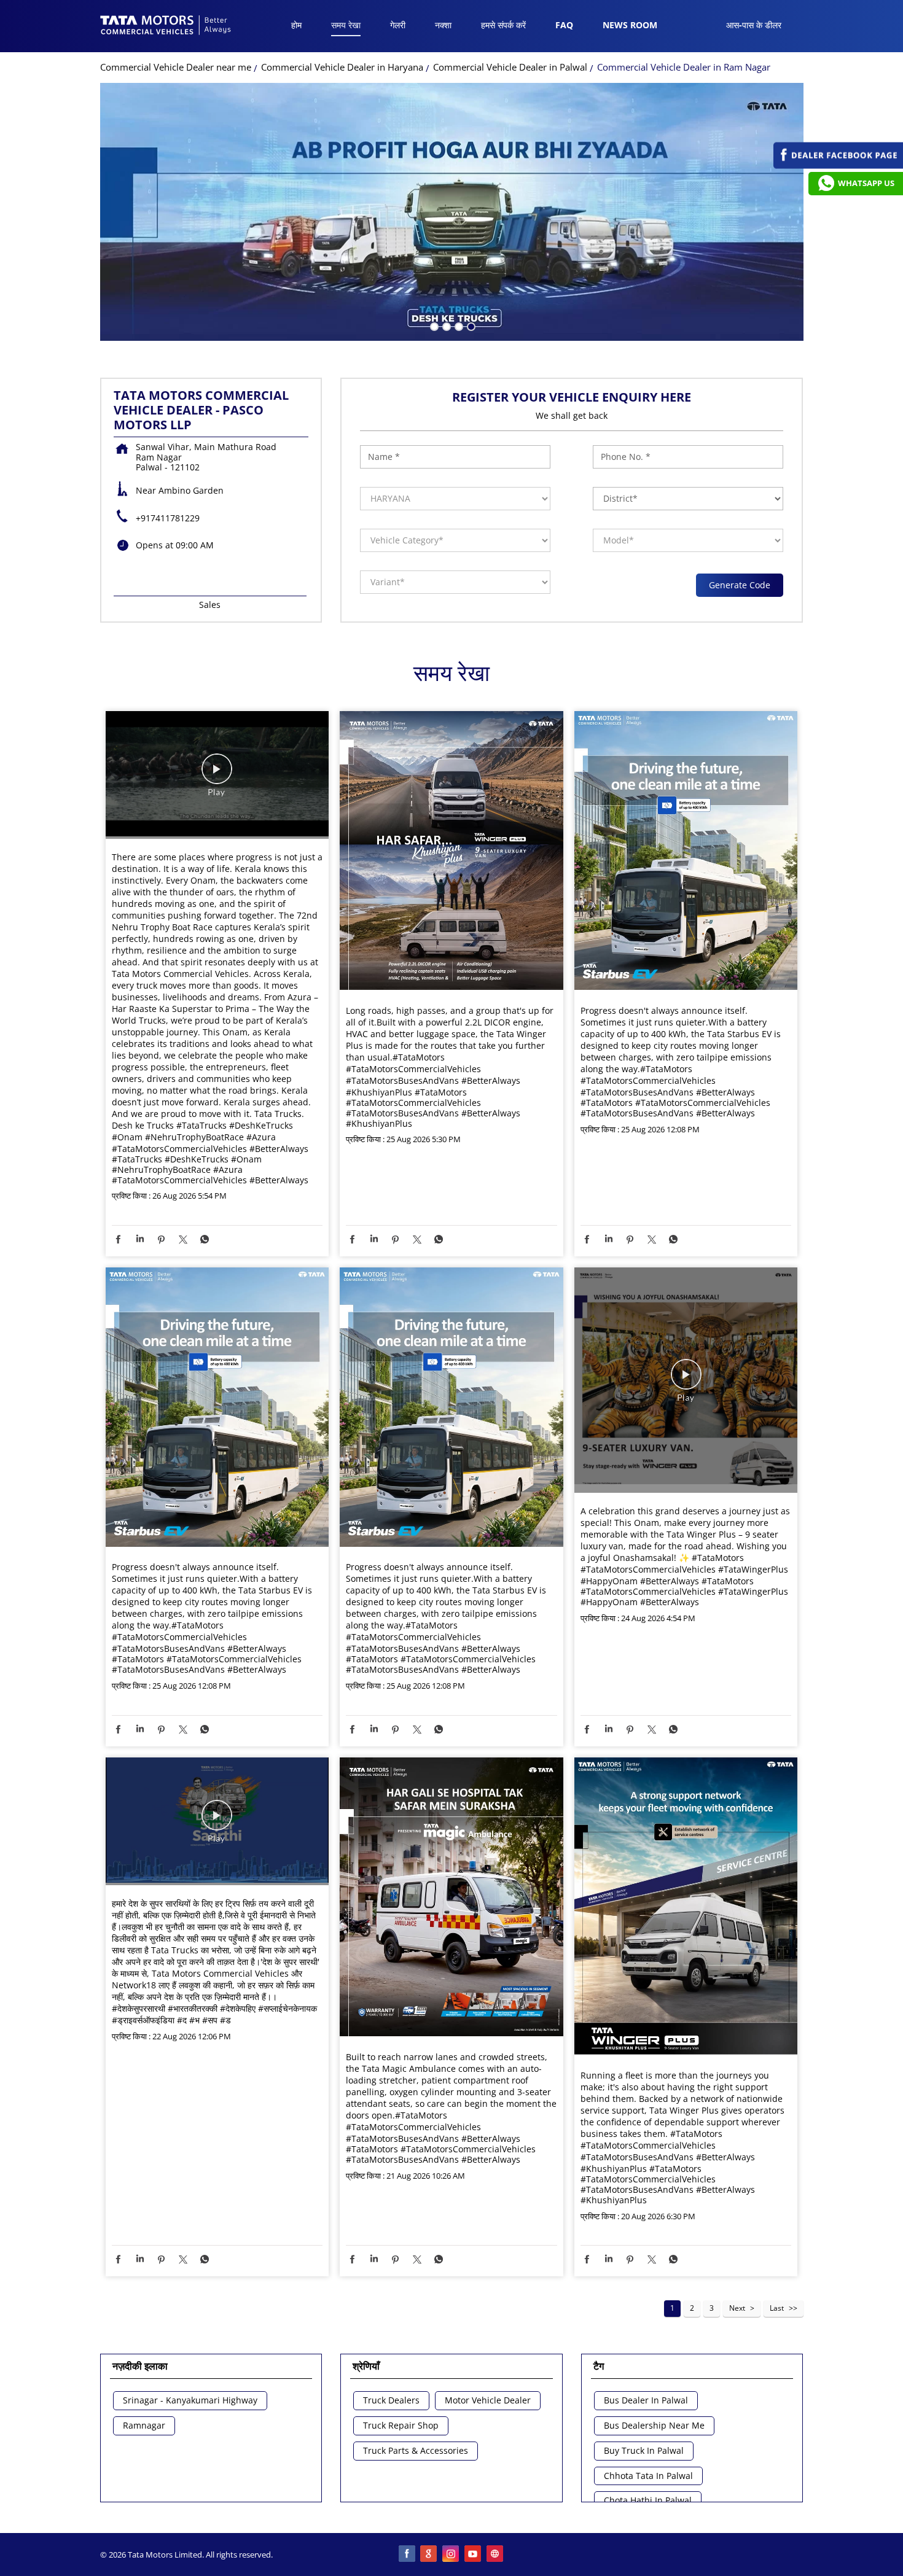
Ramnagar (144, 2426)
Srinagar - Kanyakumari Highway (190, 2401)
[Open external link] (838, 165)
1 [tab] (433, 325)
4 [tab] (470, 325)
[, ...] (217, 1821)
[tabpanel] (452, 212)
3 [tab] (458, 325)
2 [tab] (445, 325)
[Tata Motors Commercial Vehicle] (166, 26)
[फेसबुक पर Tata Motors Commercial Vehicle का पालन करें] (407, 2555)
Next (737, 2308)
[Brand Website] (496, 2555)
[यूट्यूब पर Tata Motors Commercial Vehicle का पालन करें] (474, 2555)
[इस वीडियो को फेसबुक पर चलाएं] (217, 775)
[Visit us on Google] (429, 2555)
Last (777, 2308)
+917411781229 (168, 518)
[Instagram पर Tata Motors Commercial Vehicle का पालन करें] (451, 2555)
